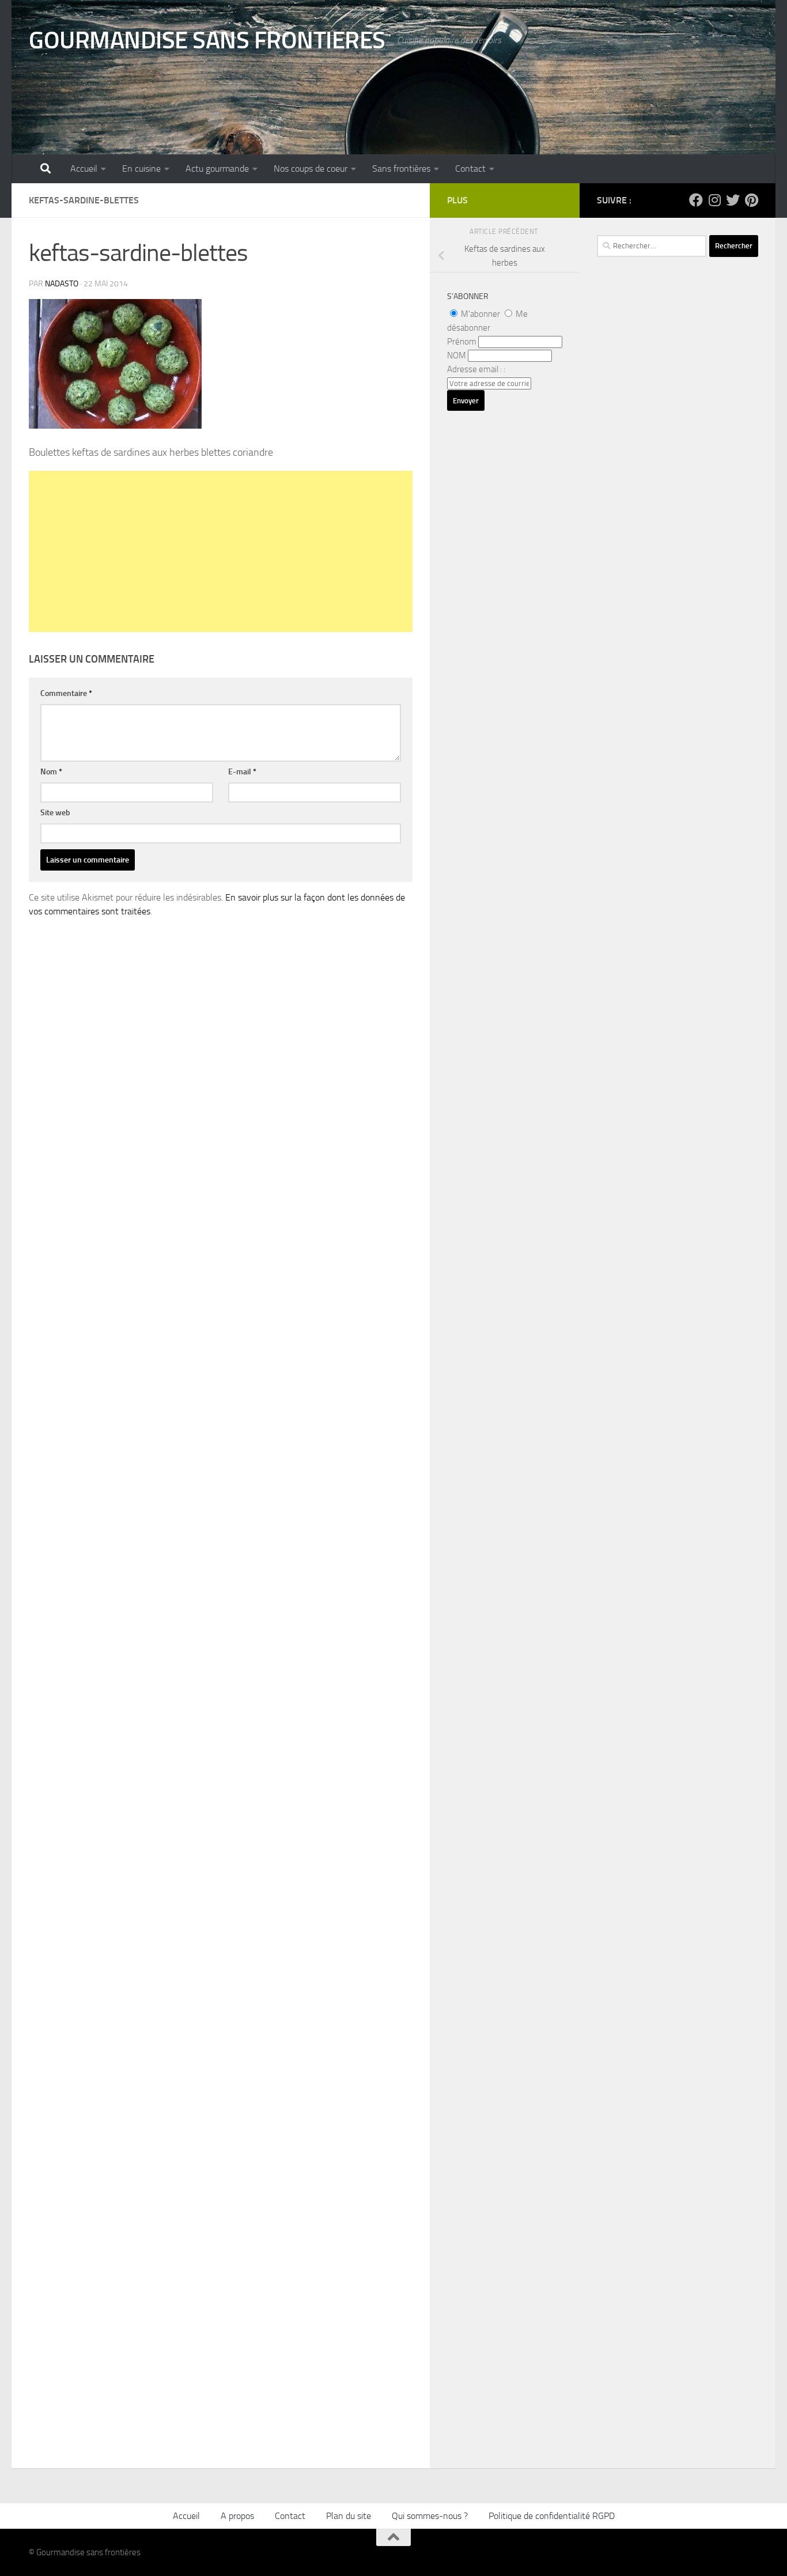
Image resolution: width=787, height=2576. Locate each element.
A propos (237, 2516)
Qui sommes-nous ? (430, 2516)
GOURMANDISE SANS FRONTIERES (207, 40)
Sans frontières (401, 169)
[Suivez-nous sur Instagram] (714, 200)
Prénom (462, 342)
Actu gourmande (217, 169)
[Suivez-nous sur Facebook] (696, 200)
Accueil (84, 169)
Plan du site (349, 2516)
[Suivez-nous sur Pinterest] (751, 200)
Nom (51, 772)
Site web (55, 813)
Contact (470, 169)
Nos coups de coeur (311, 169)
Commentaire (66, 693)
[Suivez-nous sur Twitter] (733, 200)
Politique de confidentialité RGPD (552, 2516)
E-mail (242, 772)
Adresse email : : (476, 369)
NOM (457, 355)
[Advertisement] (221, 551)
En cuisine (141, 169)
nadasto (62, 284)
